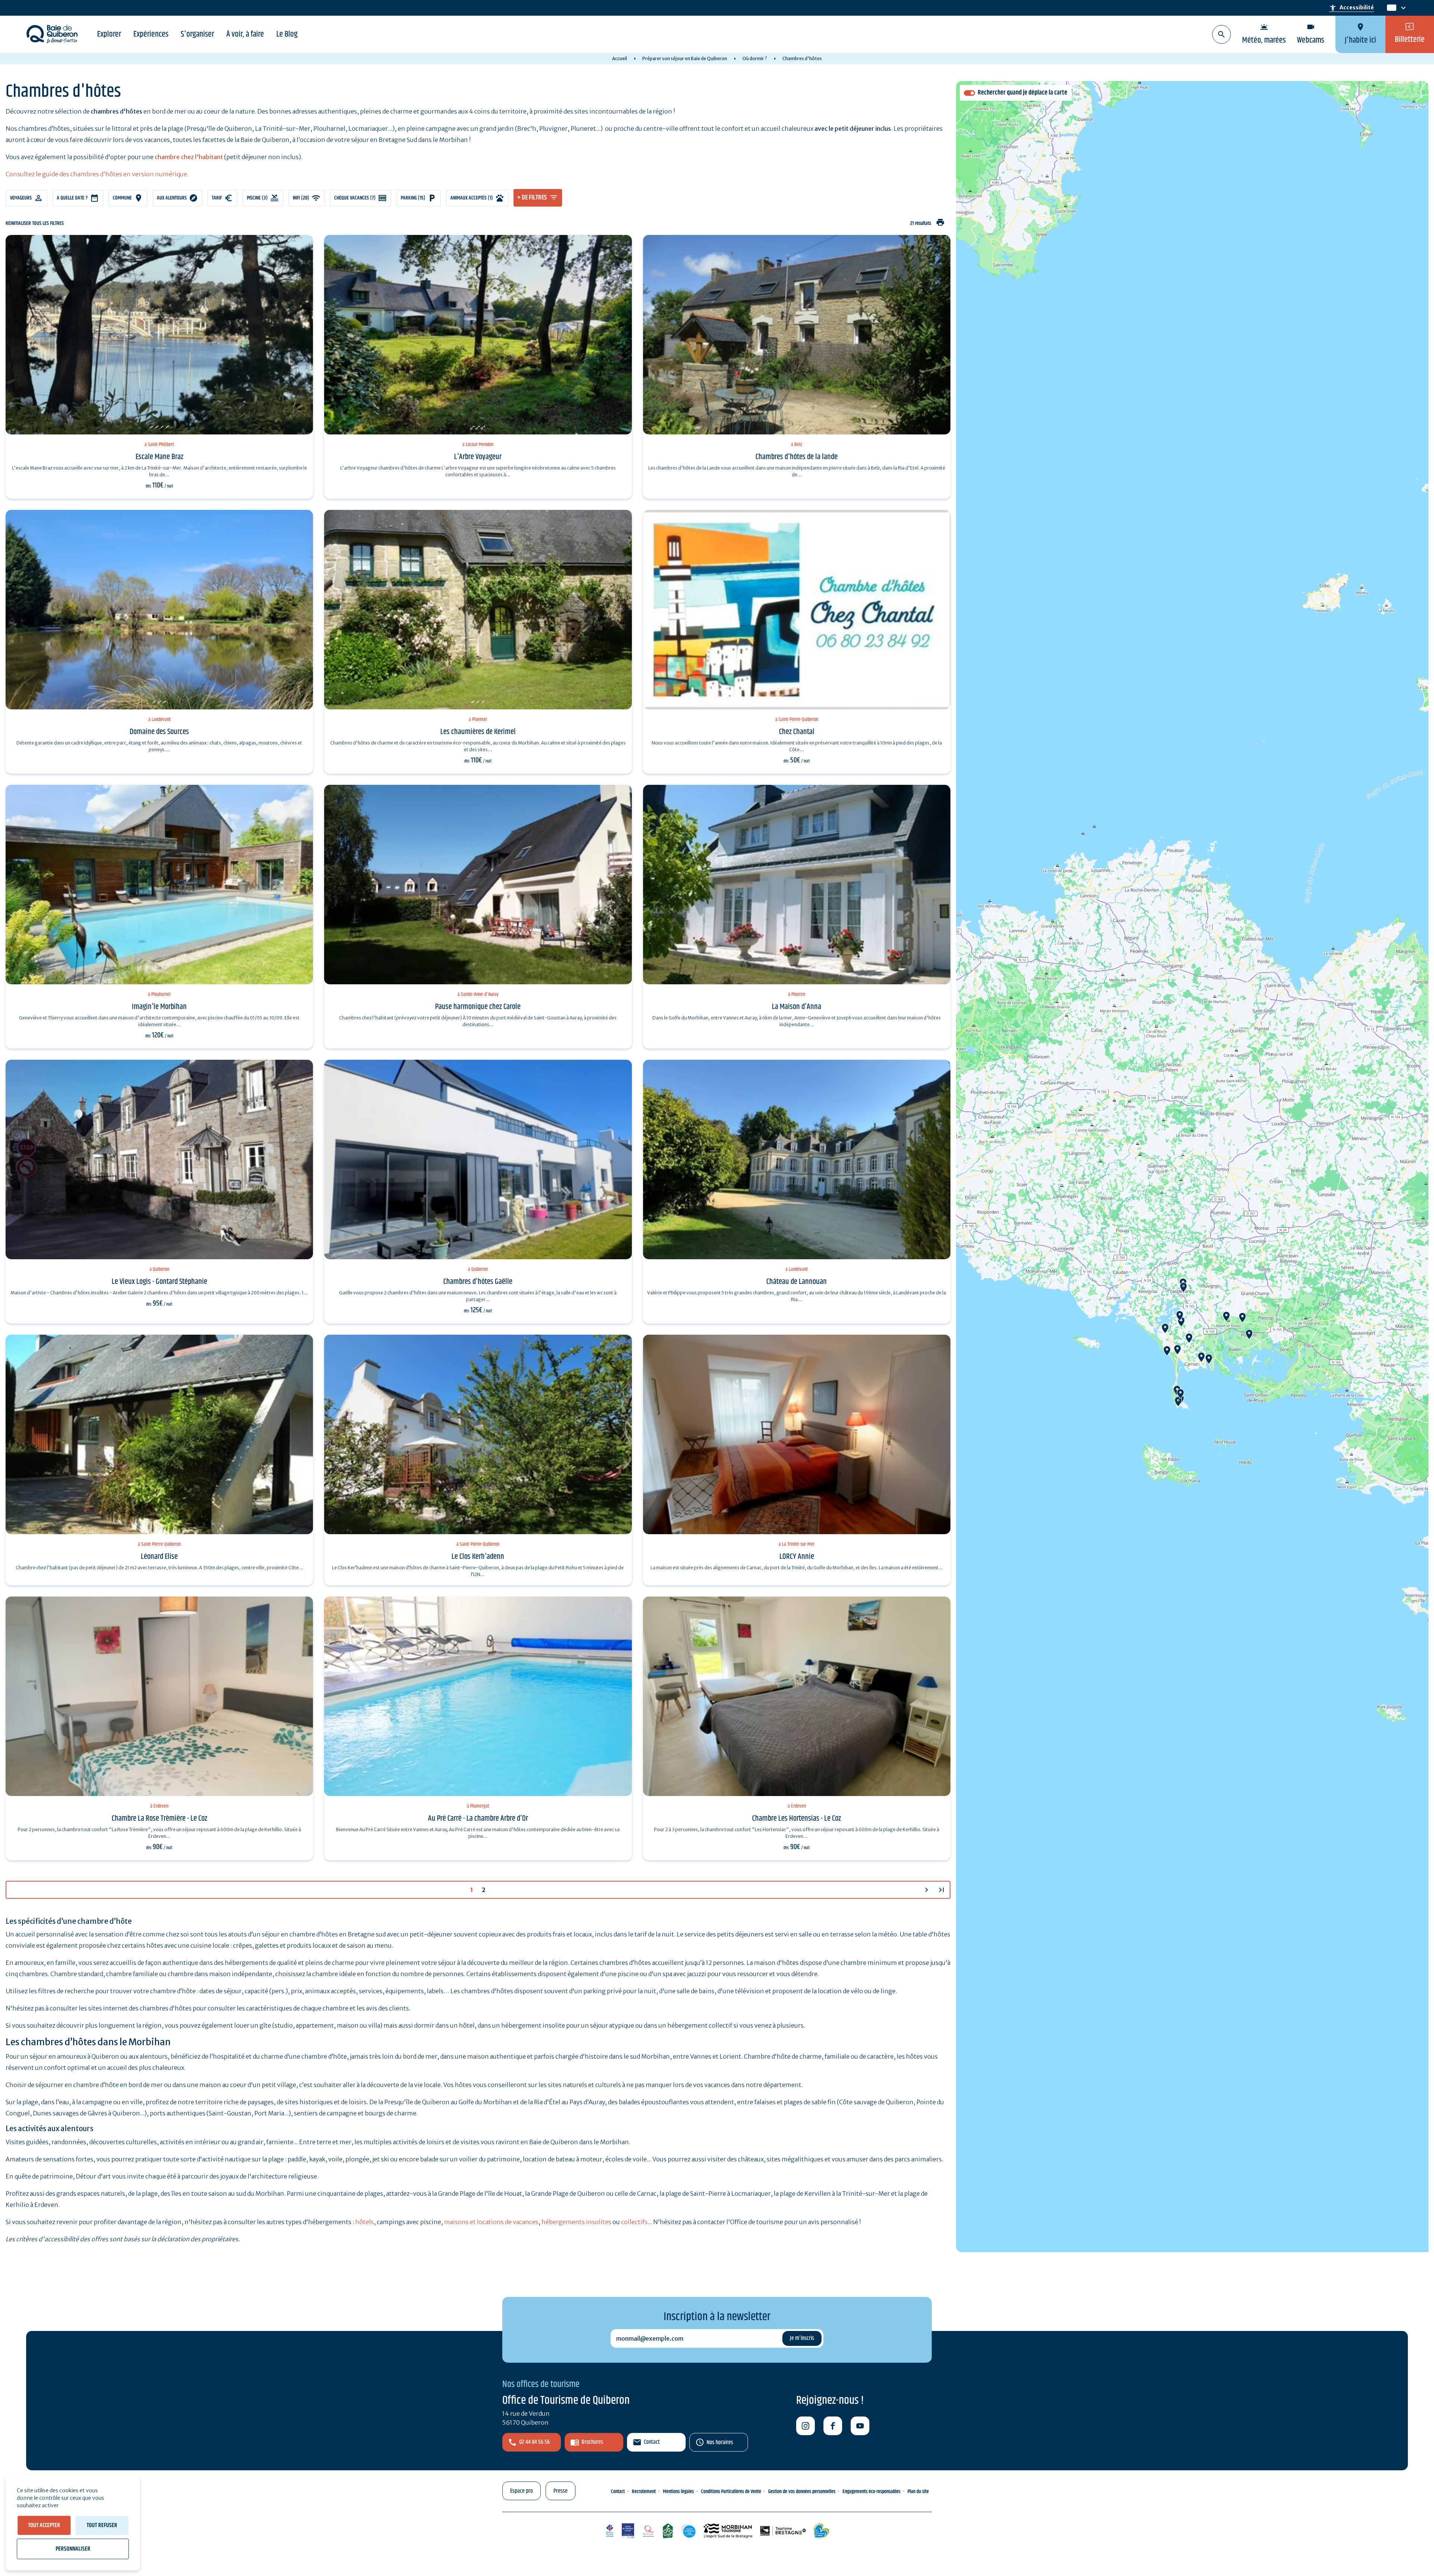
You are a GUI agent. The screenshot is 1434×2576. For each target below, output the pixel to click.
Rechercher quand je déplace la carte (1022, 93)
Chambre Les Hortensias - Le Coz (797, 1818)
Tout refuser (102, 2525)
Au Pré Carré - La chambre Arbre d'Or (478, 1818)
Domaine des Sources (159, 732)
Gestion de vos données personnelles (802, 2492)
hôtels (364, 2222)
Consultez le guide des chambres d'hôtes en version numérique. (97, 174)
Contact (652, 2442)
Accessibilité (1351, 8)
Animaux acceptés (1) (472, 198)
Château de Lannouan (797, 1282)
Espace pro (522, 2491)
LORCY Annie (797, 1557)
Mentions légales (678, 2492)
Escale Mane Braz (159, 457)
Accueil (620, 58)
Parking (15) (413, 198)
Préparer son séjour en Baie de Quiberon (685, 58)
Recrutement (644, 2492)
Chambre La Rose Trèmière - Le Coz (159, 1818)
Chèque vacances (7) (355, 198)
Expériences (151, 34)
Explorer (109, 34)
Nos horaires (720, 2442)
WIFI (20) (301, 198)
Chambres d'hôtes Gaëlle (478, 1282)
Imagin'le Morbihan (159, 1007)
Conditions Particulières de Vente (731, 2492)
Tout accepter (44, 2525)
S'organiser (197, 34)
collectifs (634, 2222)
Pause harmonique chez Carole (478, 1007)
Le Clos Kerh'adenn (478, 1557)
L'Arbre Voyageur (478, 457)
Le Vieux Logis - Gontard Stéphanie (159, 1282)
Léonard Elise (159, 1557)
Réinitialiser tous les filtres (35, 224)
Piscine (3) (257, 198)
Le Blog (287, 34)
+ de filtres (532, 198)
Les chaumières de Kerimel (478, 732)
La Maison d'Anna (797, 1007)
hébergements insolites (576, 2222)
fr (1390, 8)
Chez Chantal (797, 732)
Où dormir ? (755, 58)
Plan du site (918, 2492)
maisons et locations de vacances (491, 2222)
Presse (561, 2491)
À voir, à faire (245, 34)
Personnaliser (73, 2549)
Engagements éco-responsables (871, 2492)
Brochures (592, 2442)
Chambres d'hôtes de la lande (797, 457)
